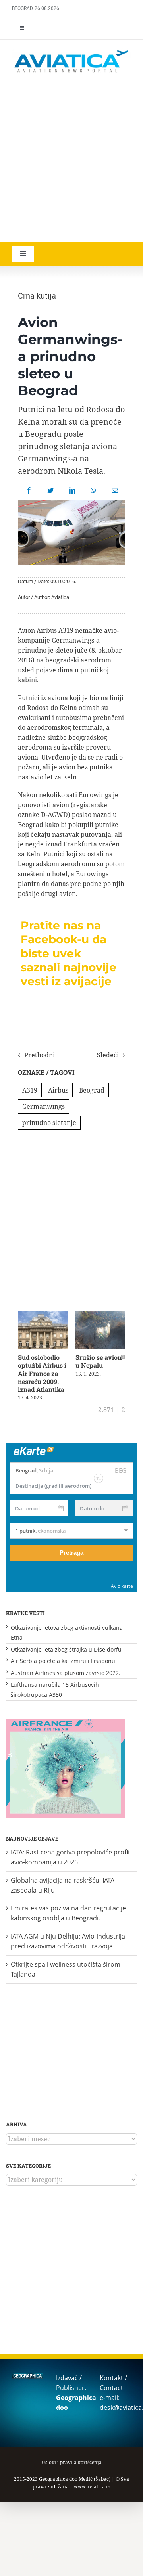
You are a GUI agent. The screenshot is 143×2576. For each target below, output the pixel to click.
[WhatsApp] (93, 490)
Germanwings (43, 1106)
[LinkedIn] (72, 490)
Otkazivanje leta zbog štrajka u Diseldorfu (66, 1649)
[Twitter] (50, 490)
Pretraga (71, 1553)
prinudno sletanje (49, 1123)
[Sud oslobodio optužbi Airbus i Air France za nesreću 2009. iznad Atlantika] (43, 1316)
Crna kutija (37, 296)
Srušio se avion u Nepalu (99, 1361)
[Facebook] (29, 490)
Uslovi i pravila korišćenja (72, 2462)
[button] (20, 1357)
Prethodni (40, 1055)
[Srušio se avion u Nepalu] (100, 1316)
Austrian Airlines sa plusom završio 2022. (66, 1673)
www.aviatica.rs (92, 2487)
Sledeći (108, 1055)
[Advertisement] (71, 159)
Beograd (92, 1090)
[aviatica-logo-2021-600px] (71, 51)
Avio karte (122, 1586)
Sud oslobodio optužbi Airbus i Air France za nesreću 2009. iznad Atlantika (42, 1373)
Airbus (58, 1090)
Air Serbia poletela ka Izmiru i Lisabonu (63, 1661)
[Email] (115, 490)
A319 (30, 1090)
